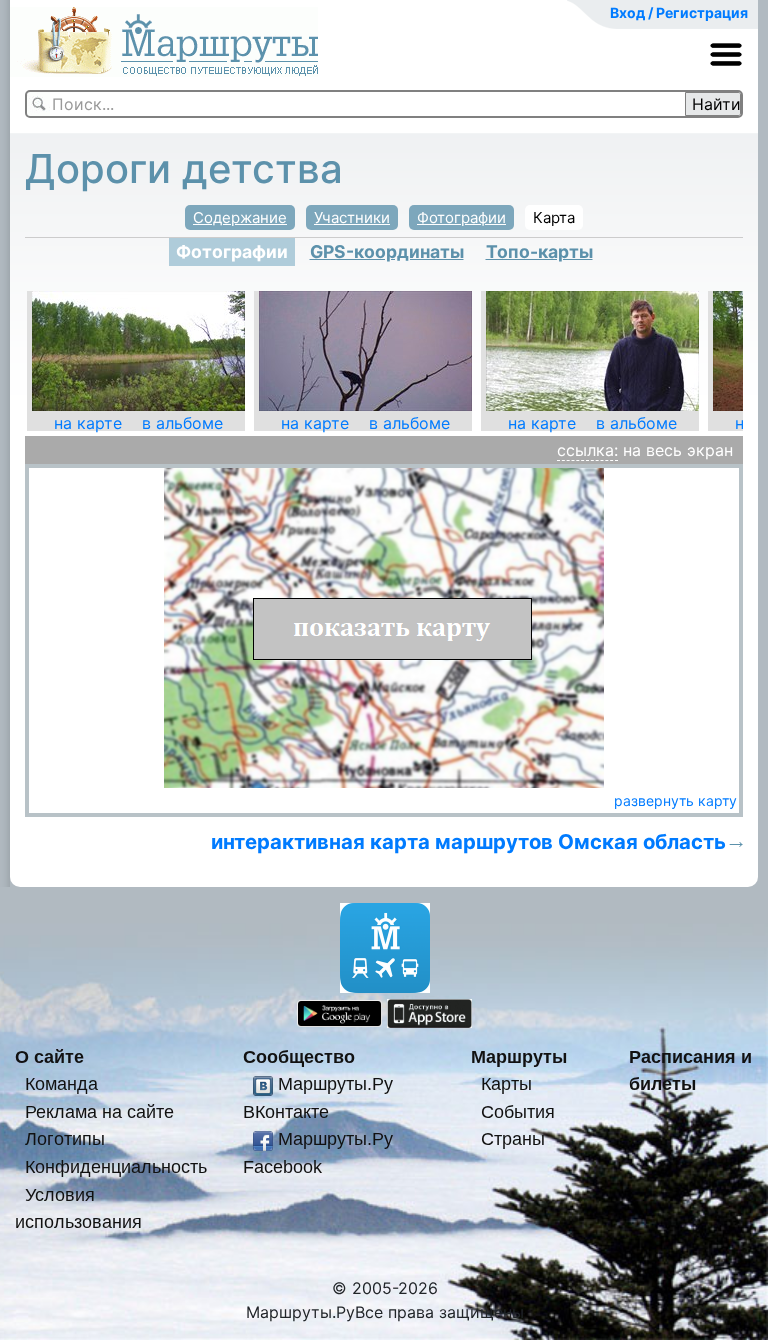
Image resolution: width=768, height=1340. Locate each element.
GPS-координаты (387, 251)
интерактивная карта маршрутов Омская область (468, 841)
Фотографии (461, 217)
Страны (513, 1138)
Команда (61, 1083)
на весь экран (678, 450)
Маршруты (519, 1056)
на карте (88, 423)
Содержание (240, 217)
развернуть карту (675, 800)
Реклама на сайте (99, 1111)
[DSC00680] (365, 350)
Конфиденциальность (116, 1166)
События (518, 1111)
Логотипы (65, 1138)
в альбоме (182, 423)
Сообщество (299, 1056)
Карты (506, 1083)
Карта (554, 217)
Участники (352, 217)
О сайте (49, 1056)
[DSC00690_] (592, 350)
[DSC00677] (138, 350)
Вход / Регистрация (679, 12)
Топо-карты (539, 251)
